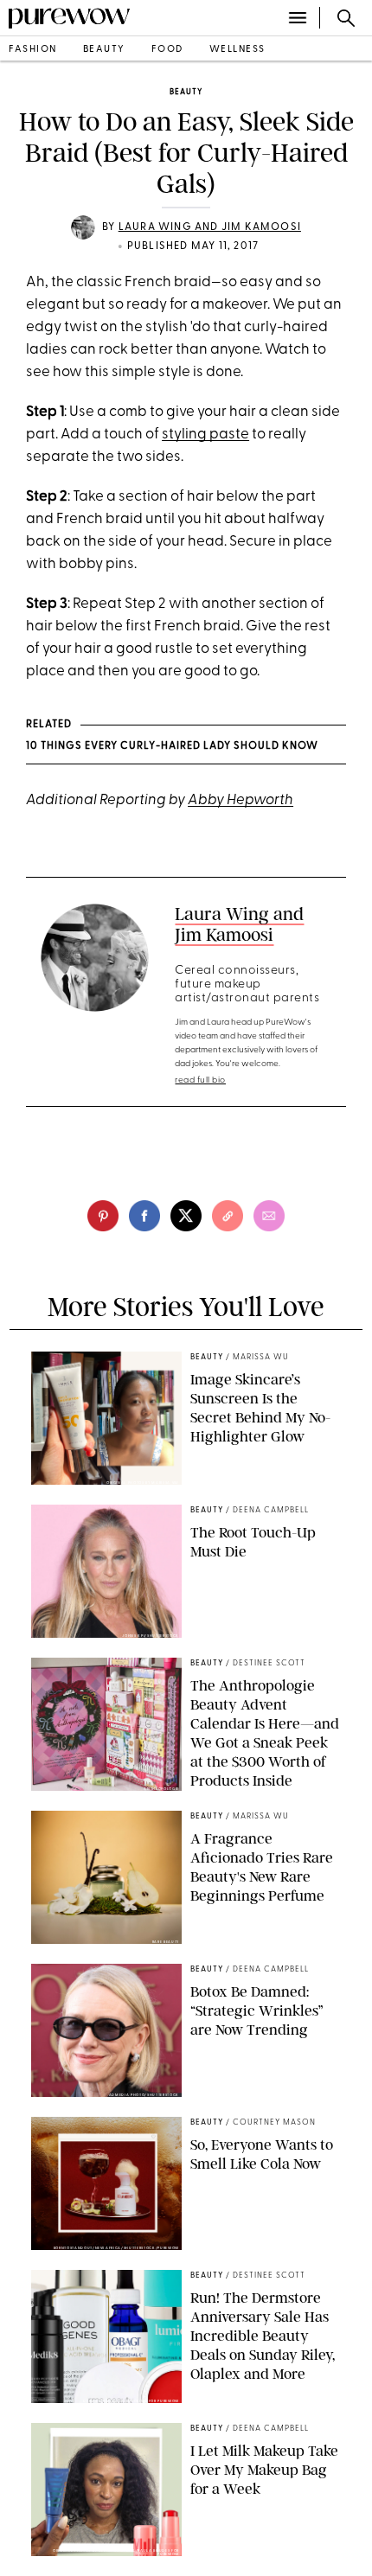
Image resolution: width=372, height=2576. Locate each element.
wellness (237, 50)
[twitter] (186, 1216)
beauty (104, 50)
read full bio (200, 1080)
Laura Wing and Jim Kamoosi (210, 227)
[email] (269, 1216)
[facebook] (144, 1216)
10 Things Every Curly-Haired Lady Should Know (172, 746)
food (167, 50)
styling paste (205, 435)
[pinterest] (103, 1216)
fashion (33, 50)
